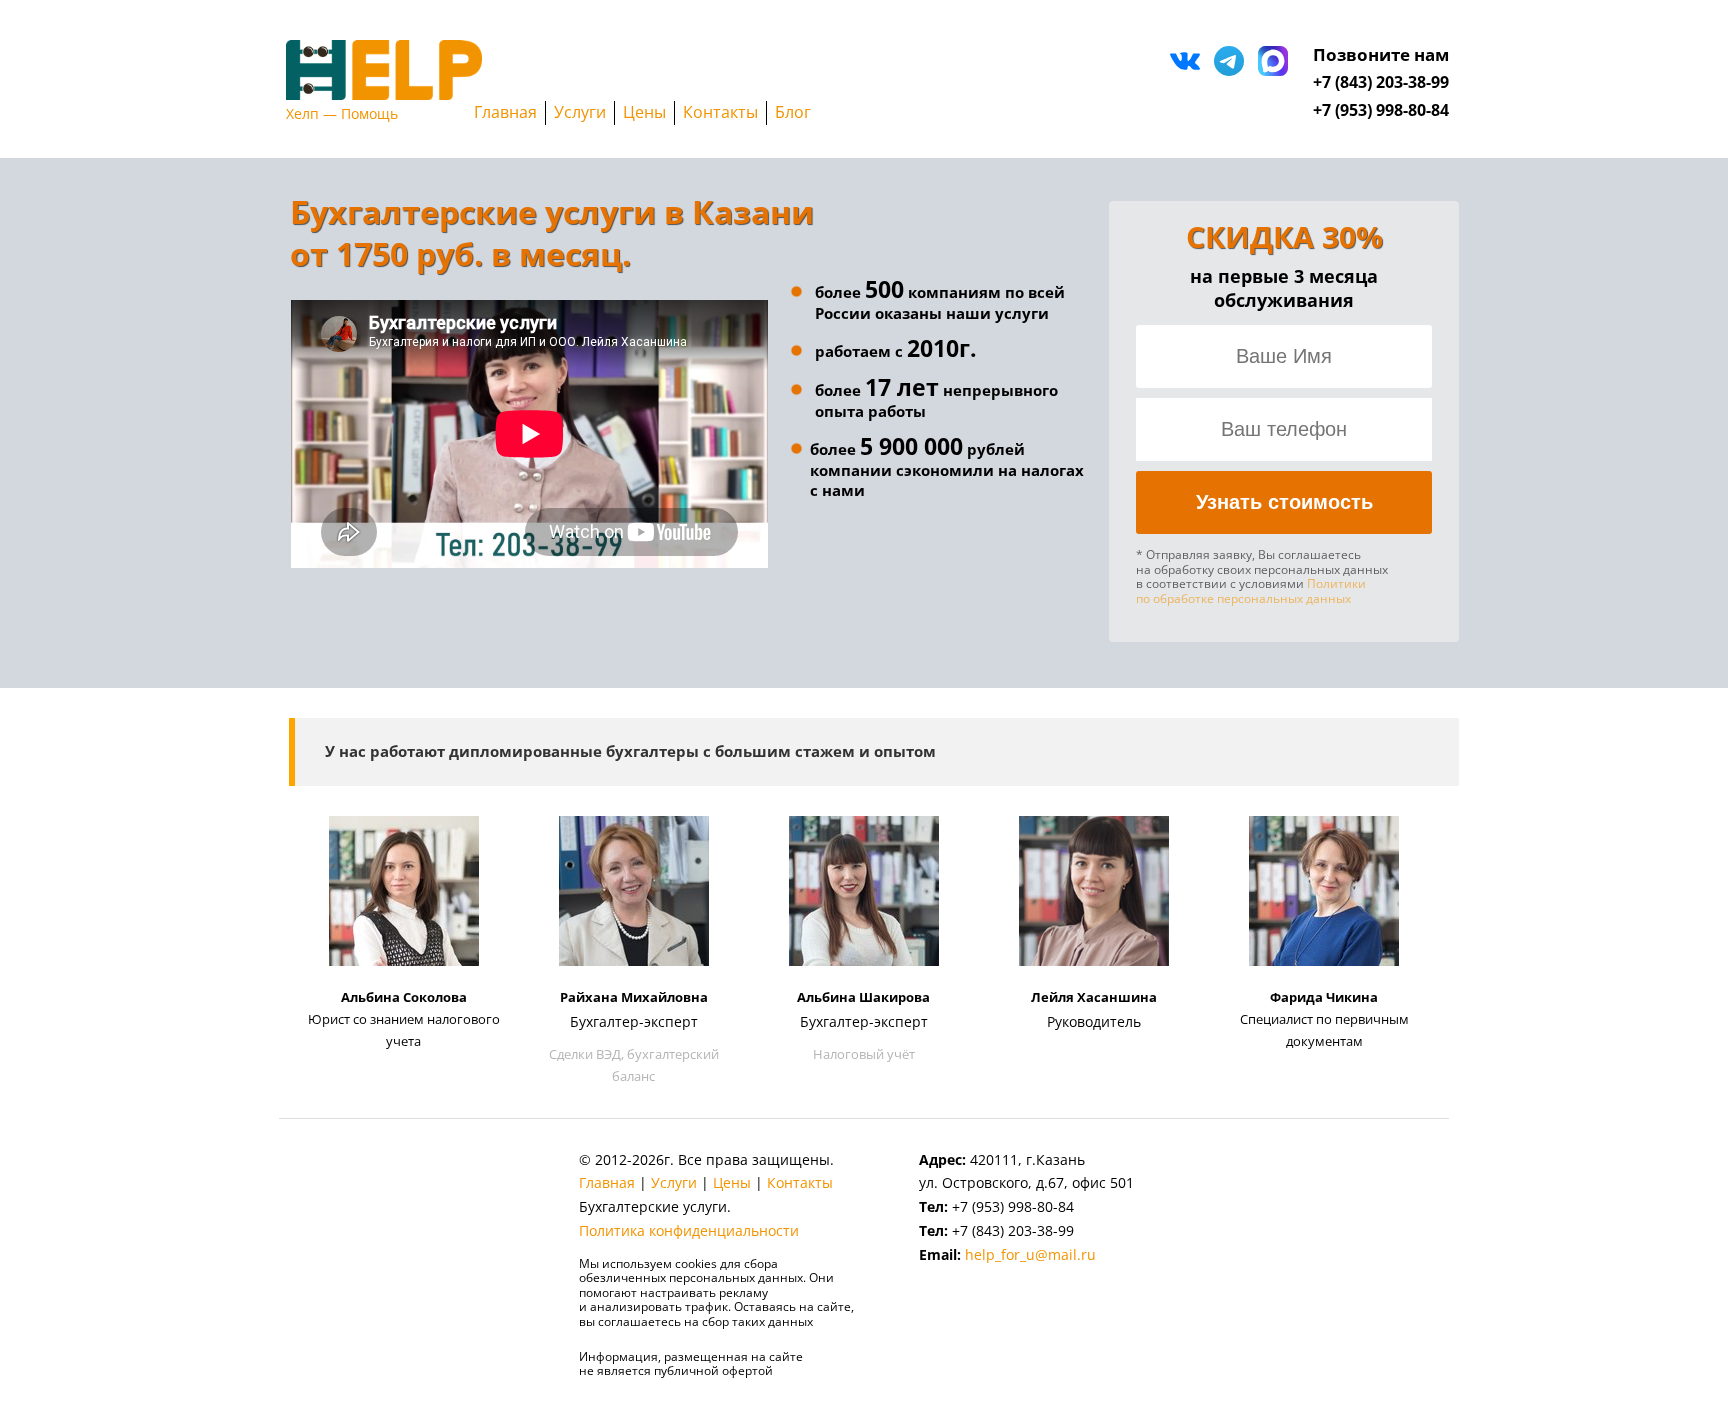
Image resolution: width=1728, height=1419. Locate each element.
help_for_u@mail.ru (1030, 1254)
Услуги (580, 112)
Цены (644, 112)
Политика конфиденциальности (689, 1230)
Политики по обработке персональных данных (1251, 591)
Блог (793, 112)
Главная (505, 112)
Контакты (720, 112)
